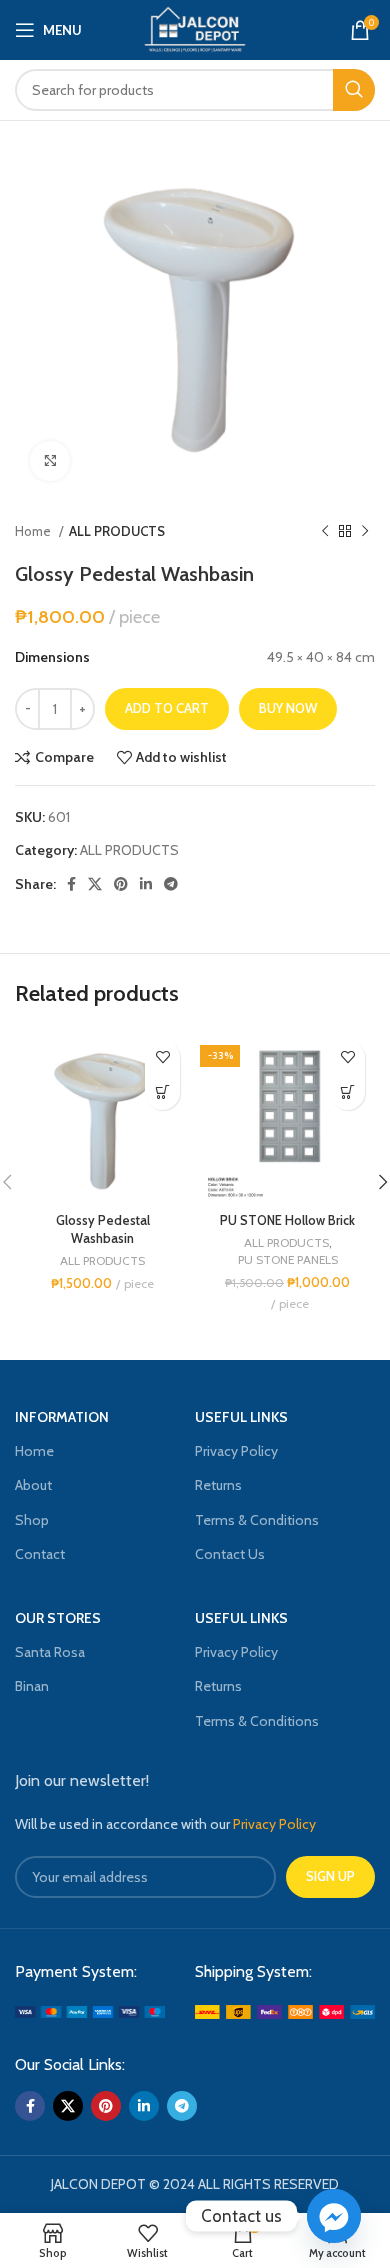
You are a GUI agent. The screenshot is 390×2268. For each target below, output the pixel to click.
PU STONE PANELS (288, 1259)
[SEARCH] (354, 90)
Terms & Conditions (257, 1520)
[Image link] (90, 2010)
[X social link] (95, 884)
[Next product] (365, 532)
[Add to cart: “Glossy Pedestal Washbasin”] (162, 1092)
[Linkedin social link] (146, 884)
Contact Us (230, 1554)
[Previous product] (325, 532)
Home (34, 531)
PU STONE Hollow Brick (287, 1220)
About (33, 1485)
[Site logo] (195, 28)
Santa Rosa (50, 1652)
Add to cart (167, 708)
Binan (32, 1686)
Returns (218, 1485)
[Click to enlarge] (50, 461)
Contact (40, 1554)
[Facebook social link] (71, 884)
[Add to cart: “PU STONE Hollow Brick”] (347, 1092)
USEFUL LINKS (241, 1417)
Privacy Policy (236, 1451)
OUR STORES (58, 1618)
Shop (32, 1520)
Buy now (288, 708)
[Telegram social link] (171, 884)
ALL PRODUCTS (117, 531)
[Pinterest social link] (121, 884)
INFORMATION (62, 1417)
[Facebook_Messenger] (334, 2216)
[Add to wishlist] (162, 1057)
